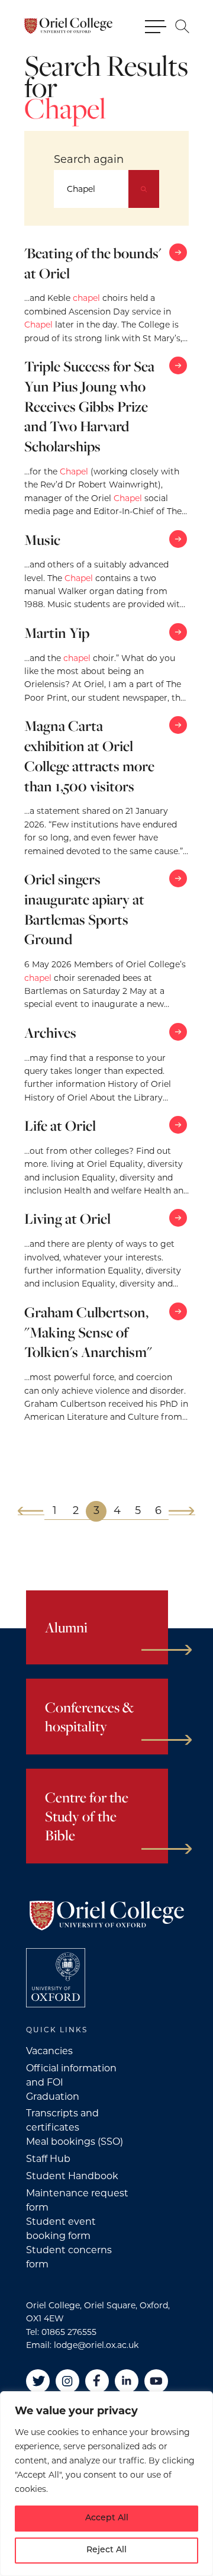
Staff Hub (48, 2159)
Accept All (107, 2518)
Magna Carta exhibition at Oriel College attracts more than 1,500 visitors (89, 756)
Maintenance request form (77, 2200)
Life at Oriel (60, 1125)
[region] (106, 2484)
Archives (50, 1032)
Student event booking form (61, 2229)
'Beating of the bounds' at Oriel (93, 263)
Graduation (53, 2097)
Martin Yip (57, 633)
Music (42, 540)
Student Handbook (72, 2176)
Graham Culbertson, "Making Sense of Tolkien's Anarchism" (88, 1332)
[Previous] (31, 1511)
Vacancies (49, 2051)
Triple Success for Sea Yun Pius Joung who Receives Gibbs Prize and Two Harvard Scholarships (89, 406)
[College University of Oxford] (56, 1978)
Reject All (106, 2550)
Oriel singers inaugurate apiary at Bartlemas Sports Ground (84, 909)
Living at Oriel (67, 1218)
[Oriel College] (68, 26)
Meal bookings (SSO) (75, 2142)
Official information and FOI (71, 2075)
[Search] (144, 189)
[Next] (182, 1511)
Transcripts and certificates (62, 2120)
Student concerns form (69, 2257)
